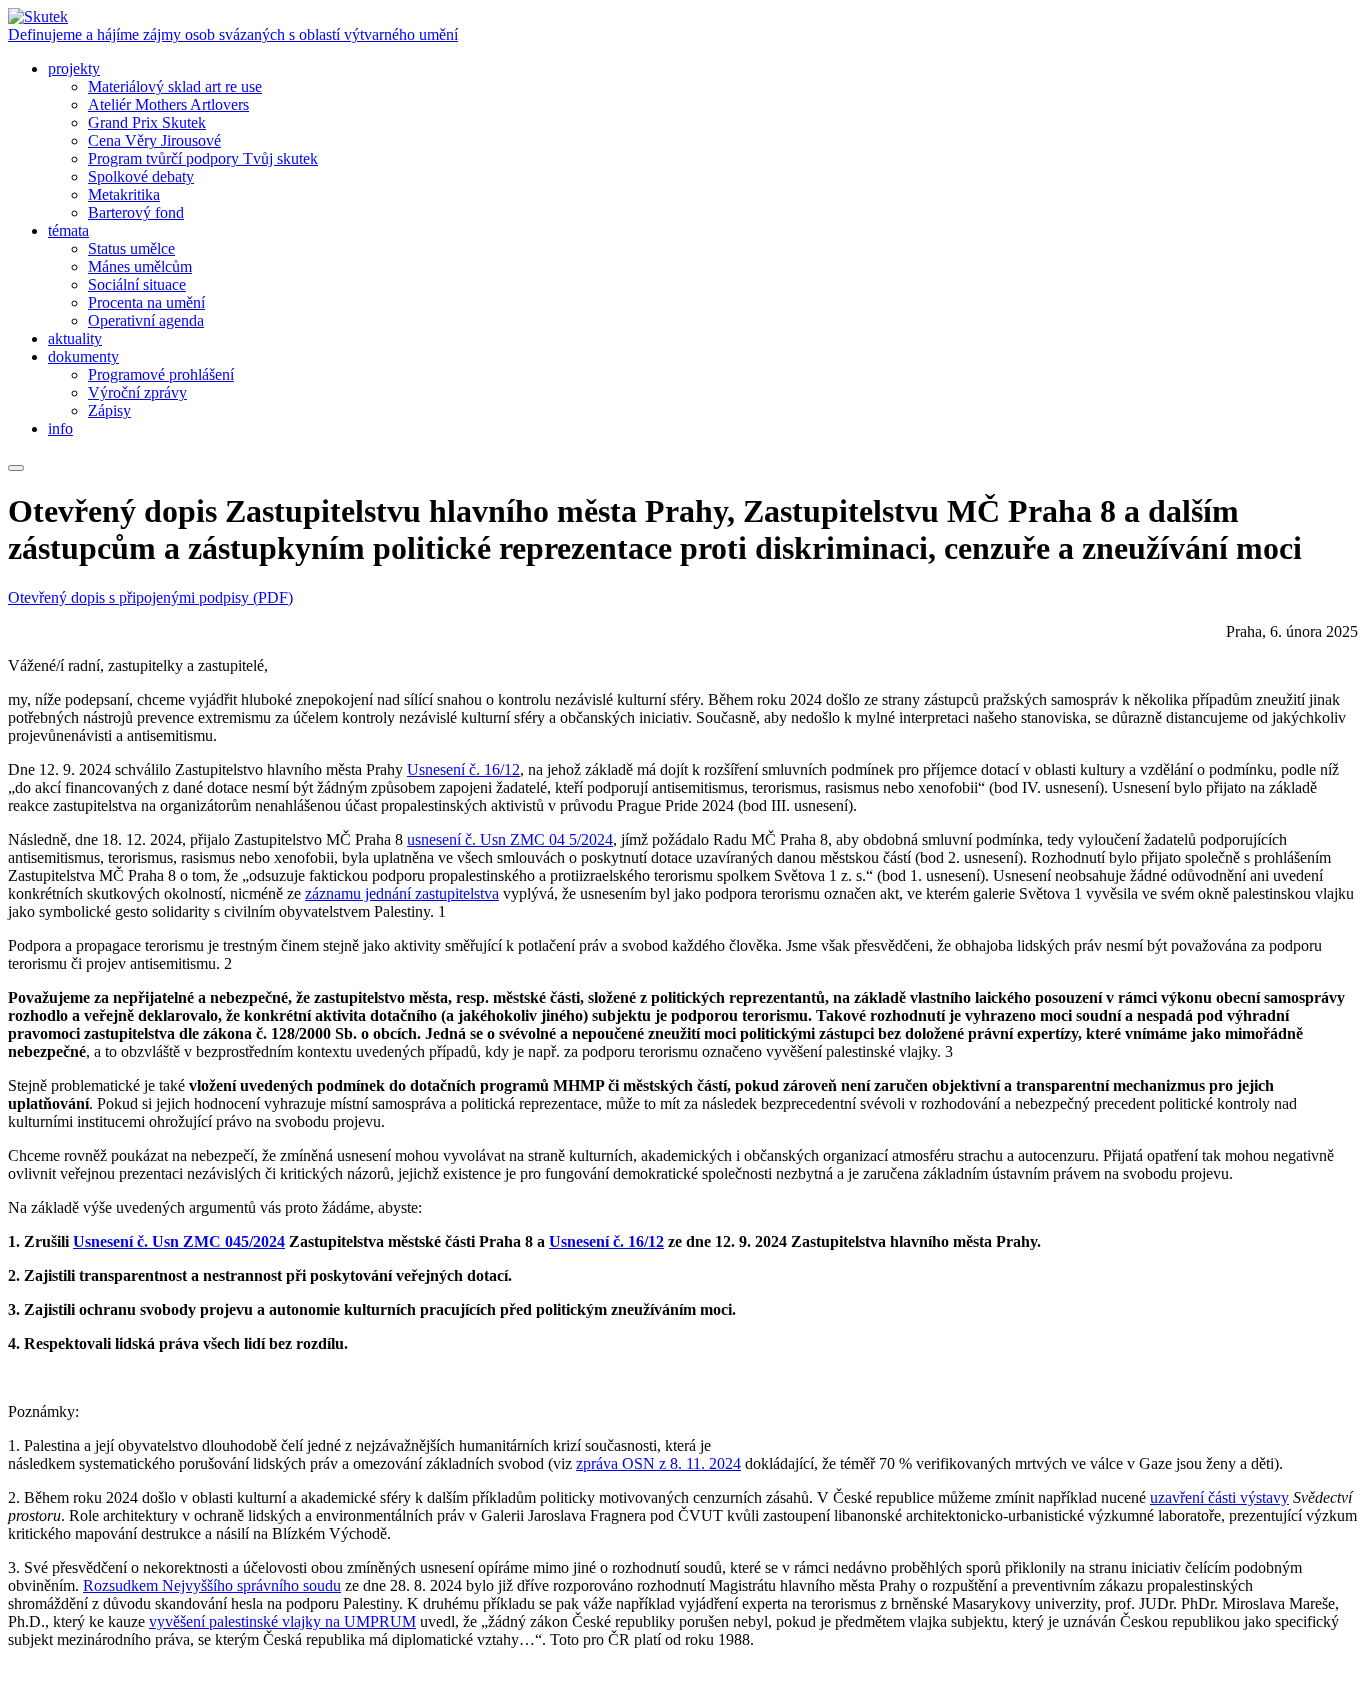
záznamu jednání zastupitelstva (402, 893)
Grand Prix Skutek (147, 122)
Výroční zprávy (137, 392)
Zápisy (109, 410)
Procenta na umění (146, 302)
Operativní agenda (146, 320)
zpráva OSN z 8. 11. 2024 (658, 1463)
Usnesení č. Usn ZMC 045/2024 (179, 1241)
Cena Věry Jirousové (154, 140)
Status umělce (131, 248)
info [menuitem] (60, 428)
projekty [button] (74, 68)
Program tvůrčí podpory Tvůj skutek (203, 158)
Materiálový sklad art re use (175, 86)
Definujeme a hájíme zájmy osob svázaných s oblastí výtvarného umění (233, 34)
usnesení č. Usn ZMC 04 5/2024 (510, 839)
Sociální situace (137, 284)
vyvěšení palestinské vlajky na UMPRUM (282, 1621)
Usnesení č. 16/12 (463, 769)
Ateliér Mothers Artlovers (168, 104)
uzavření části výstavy (1219, 1497)
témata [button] (68, 230)
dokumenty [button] (83, 356)
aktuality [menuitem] (75, 338)
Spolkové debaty (141, 176)
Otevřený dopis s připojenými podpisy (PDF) (150, 597)
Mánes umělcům (140, 266)
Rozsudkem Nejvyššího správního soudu (212, 1585)
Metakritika (124, 194)
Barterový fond (136, 212)
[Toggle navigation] (16, 468)
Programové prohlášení (161, 374)
